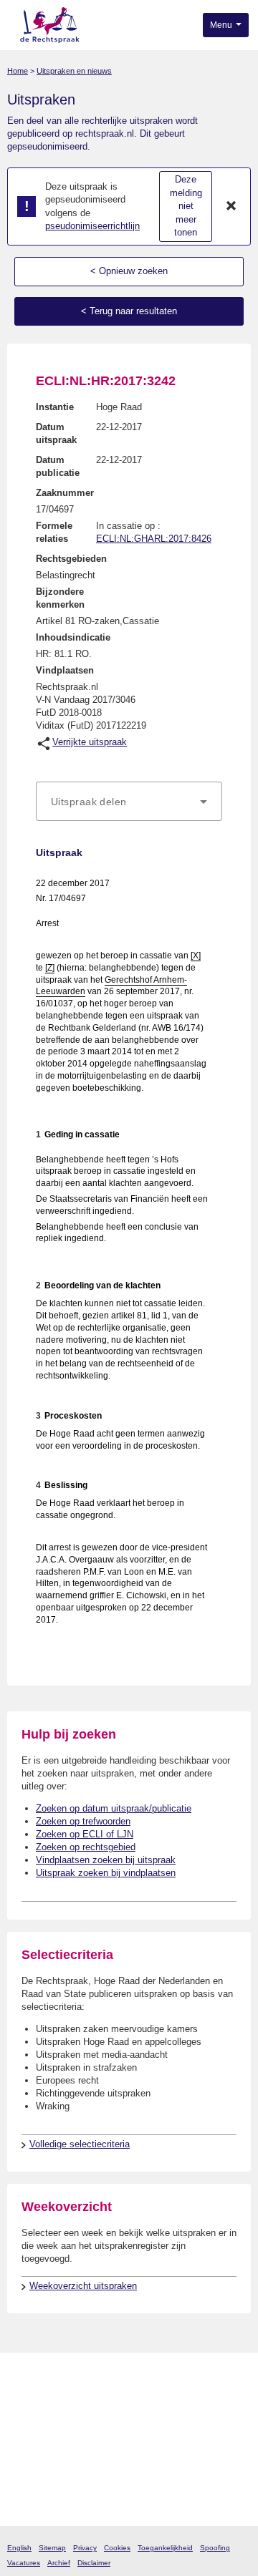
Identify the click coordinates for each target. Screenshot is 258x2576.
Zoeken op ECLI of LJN (85, 1834)
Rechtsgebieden (71, 559)
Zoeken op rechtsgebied (86, 1847)
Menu (222, 25)
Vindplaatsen (65, 670)
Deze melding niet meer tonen (186, 206)
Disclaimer (94, 2563)
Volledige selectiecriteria (80, 2144)
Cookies (117, 2548)
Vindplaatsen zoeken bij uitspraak (106, 1860)
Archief (59, 2563)
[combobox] (129, 802)
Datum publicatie (58, 466)
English (19, 2548)
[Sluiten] (231, 207)
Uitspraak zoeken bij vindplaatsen (106, 1873)
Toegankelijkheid (165, 2548)
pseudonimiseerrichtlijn (92, 226)
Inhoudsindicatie (73, 637)
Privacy (85, 2548)
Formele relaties (54, 532)
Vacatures (24, 2563)
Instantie (55, 407)
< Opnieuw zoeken (129, 271)
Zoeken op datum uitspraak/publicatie (114, 1808)
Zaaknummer (65, 493)
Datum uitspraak (56, 433)
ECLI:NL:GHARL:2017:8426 (154, 539)
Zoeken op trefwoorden (83, 1821)
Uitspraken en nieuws (74, 71)
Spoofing (215, 2548)
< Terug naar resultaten (129, 311)
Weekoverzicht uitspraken (83, 2286)
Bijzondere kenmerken (60, 598)
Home (18, 71)
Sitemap (52, 2548)
